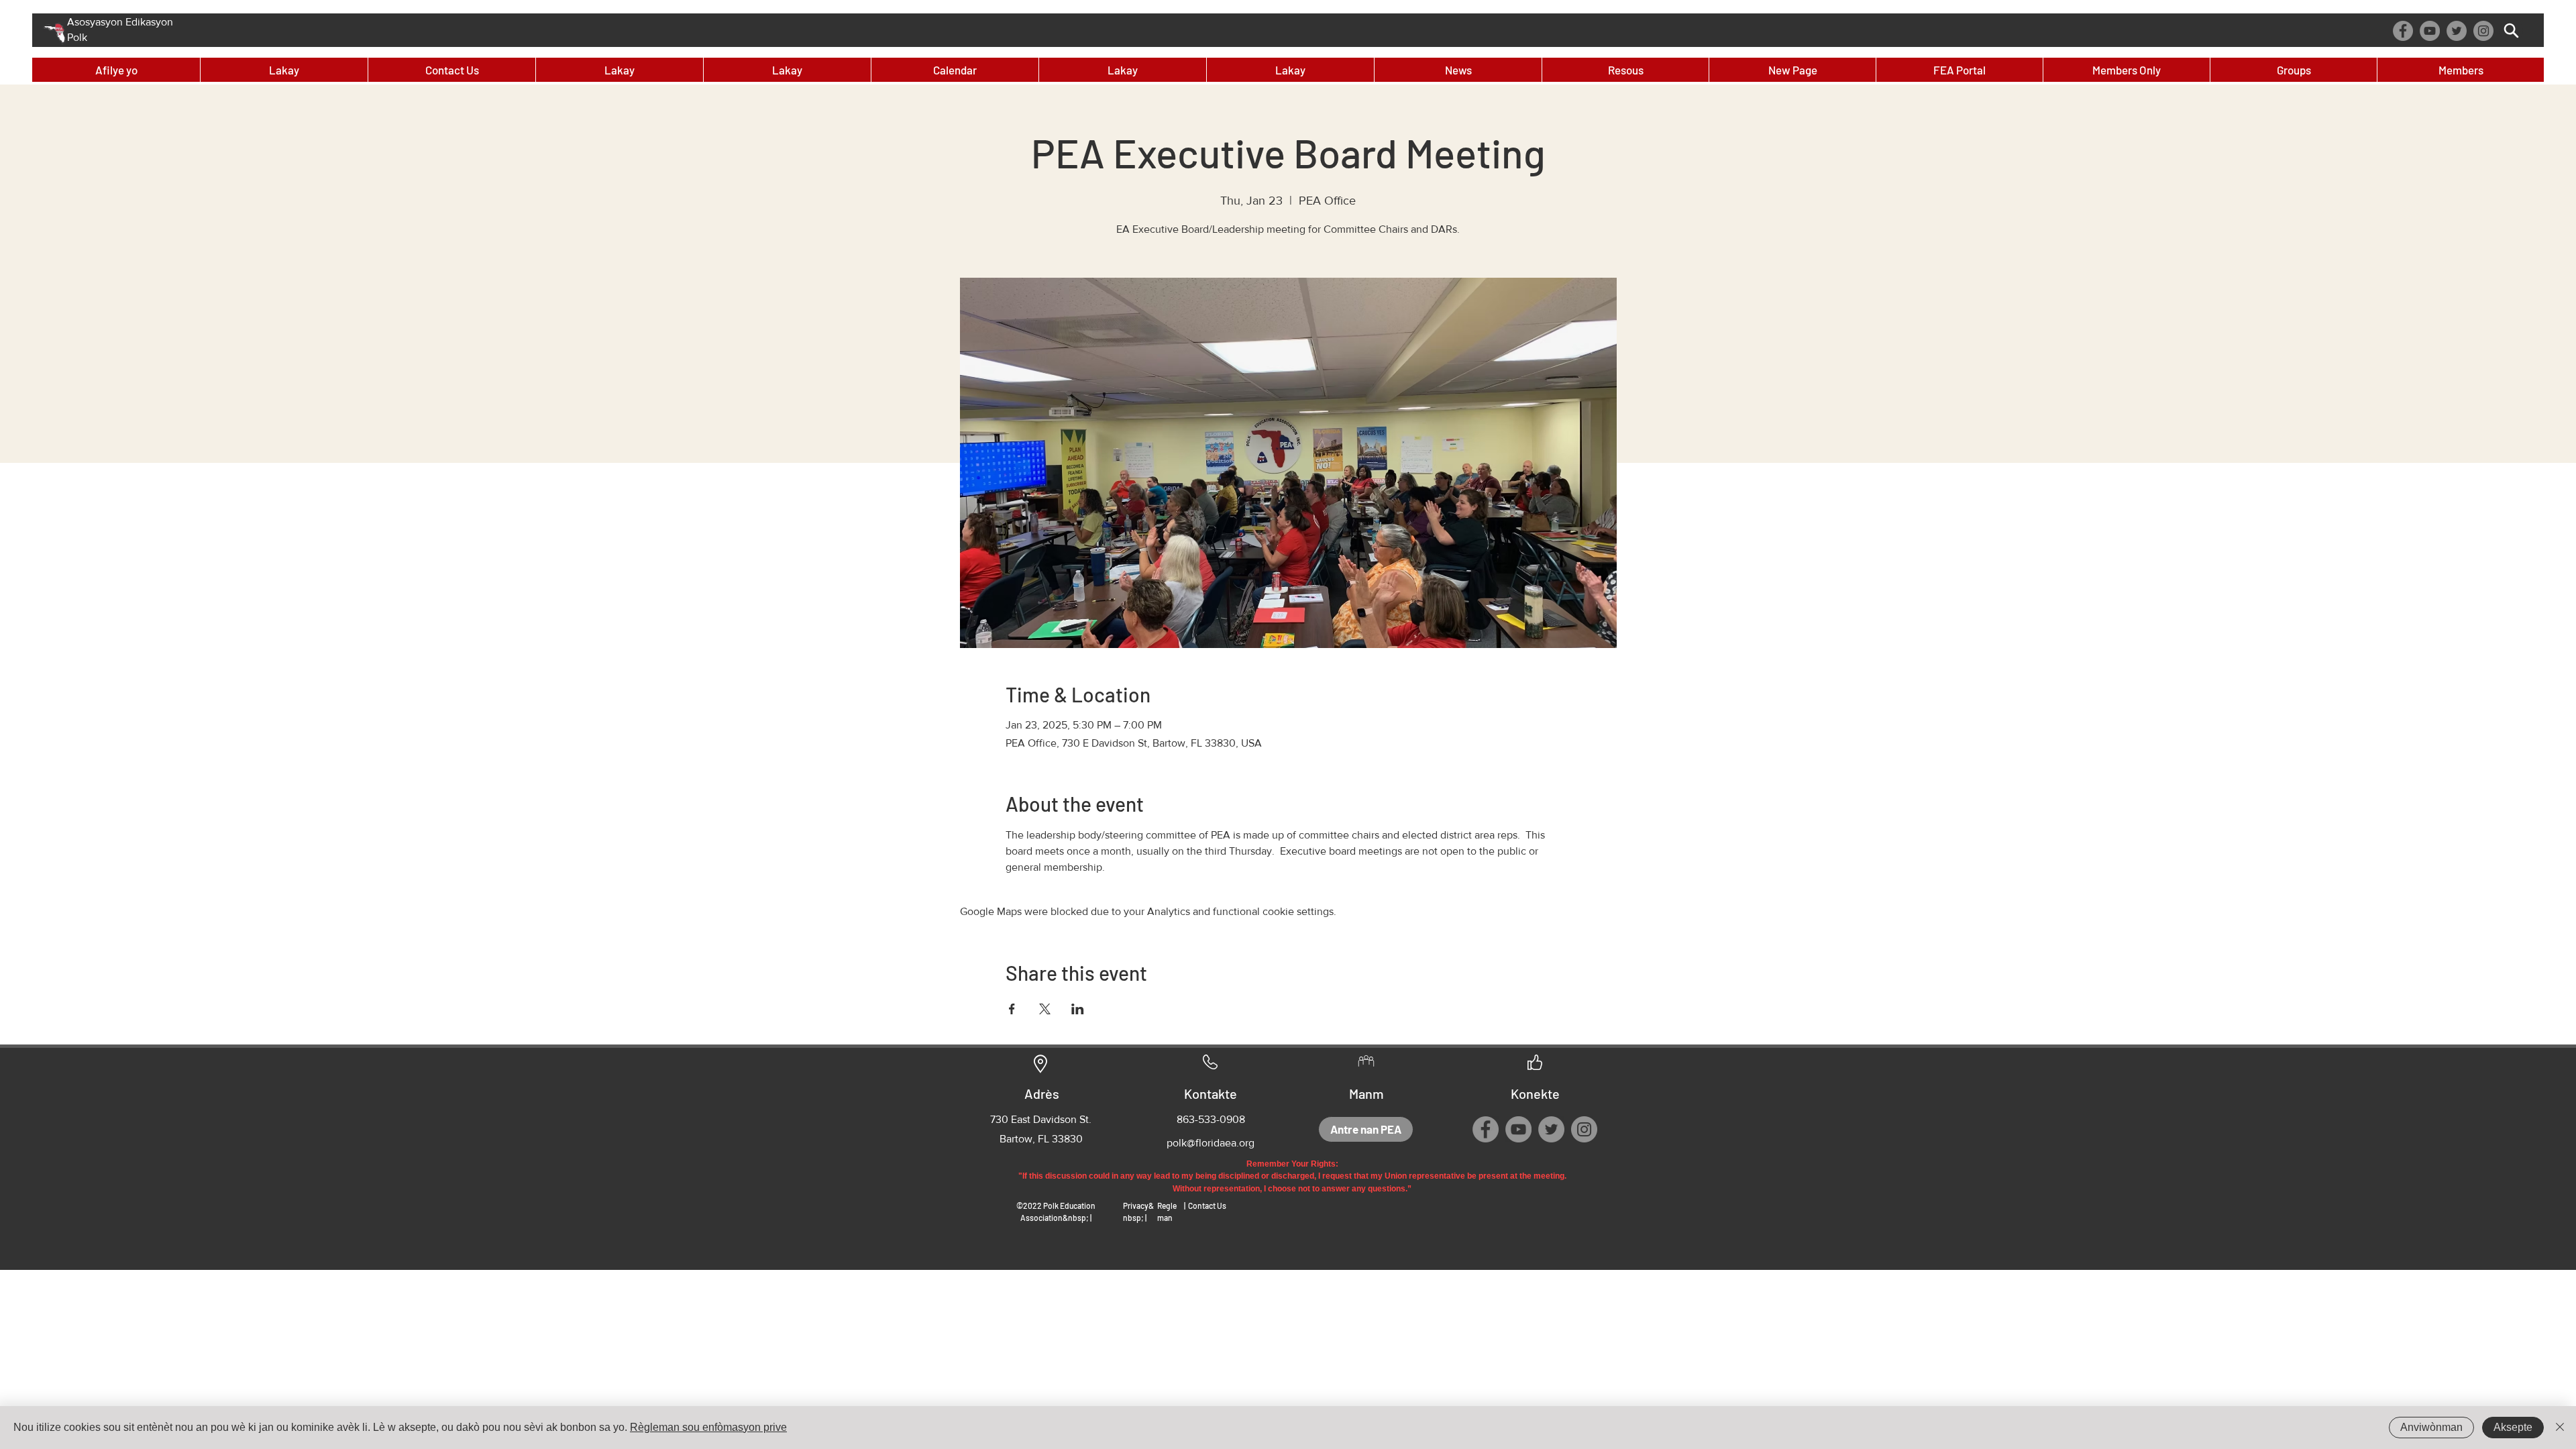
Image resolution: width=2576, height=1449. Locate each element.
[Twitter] (2457, 31)
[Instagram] (2483, 31)
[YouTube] (2430, 31)
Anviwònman (2431, 1427)
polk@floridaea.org (1211, 1143)
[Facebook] (2403, 31)
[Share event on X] (1045, 1009)
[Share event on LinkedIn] (1078, 1009)
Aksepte (2513, 1427)
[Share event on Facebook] (1012, 1009)
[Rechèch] (2511, 31)
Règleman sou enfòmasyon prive (708, 1427)
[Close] (2560, 1428)
